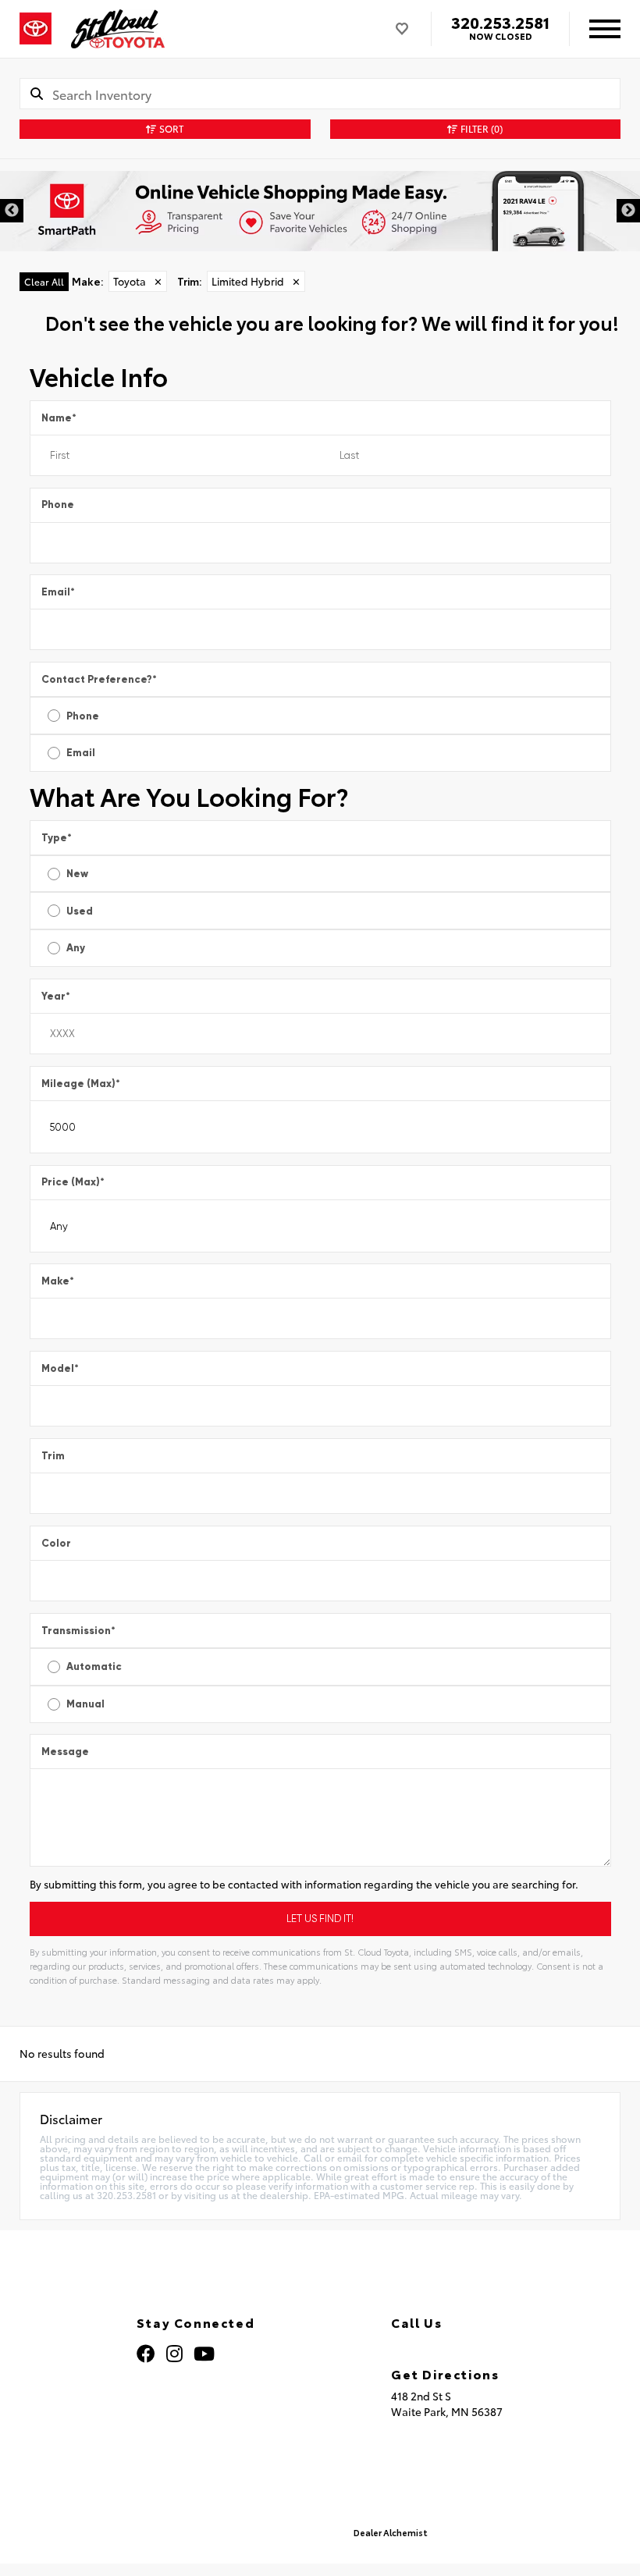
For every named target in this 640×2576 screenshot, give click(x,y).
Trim (53, 1456)
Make (58, 1281)
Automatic (94, 1666)
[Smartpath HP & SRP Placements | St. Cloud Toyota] (320, 211)
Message (65, 1752)
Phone (58, 505)
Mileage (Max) (81, 1084)
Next (628, 211)
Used (80, 911)
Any (76, 948)
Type (57, 838)
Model (60, 1368)
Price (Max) (73, 1182)
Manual (85, 1704)
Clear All (44, 281)
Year (56, 996)
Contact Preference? (99, 679)
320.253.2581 (500, 22)
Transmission (78, 1631)
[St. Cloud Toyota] (118, 29)
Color (56, 1543)
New (77, 874)
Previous (12, 211)
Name (59, 418)
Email (58, 592)
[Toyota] (36, 29)
